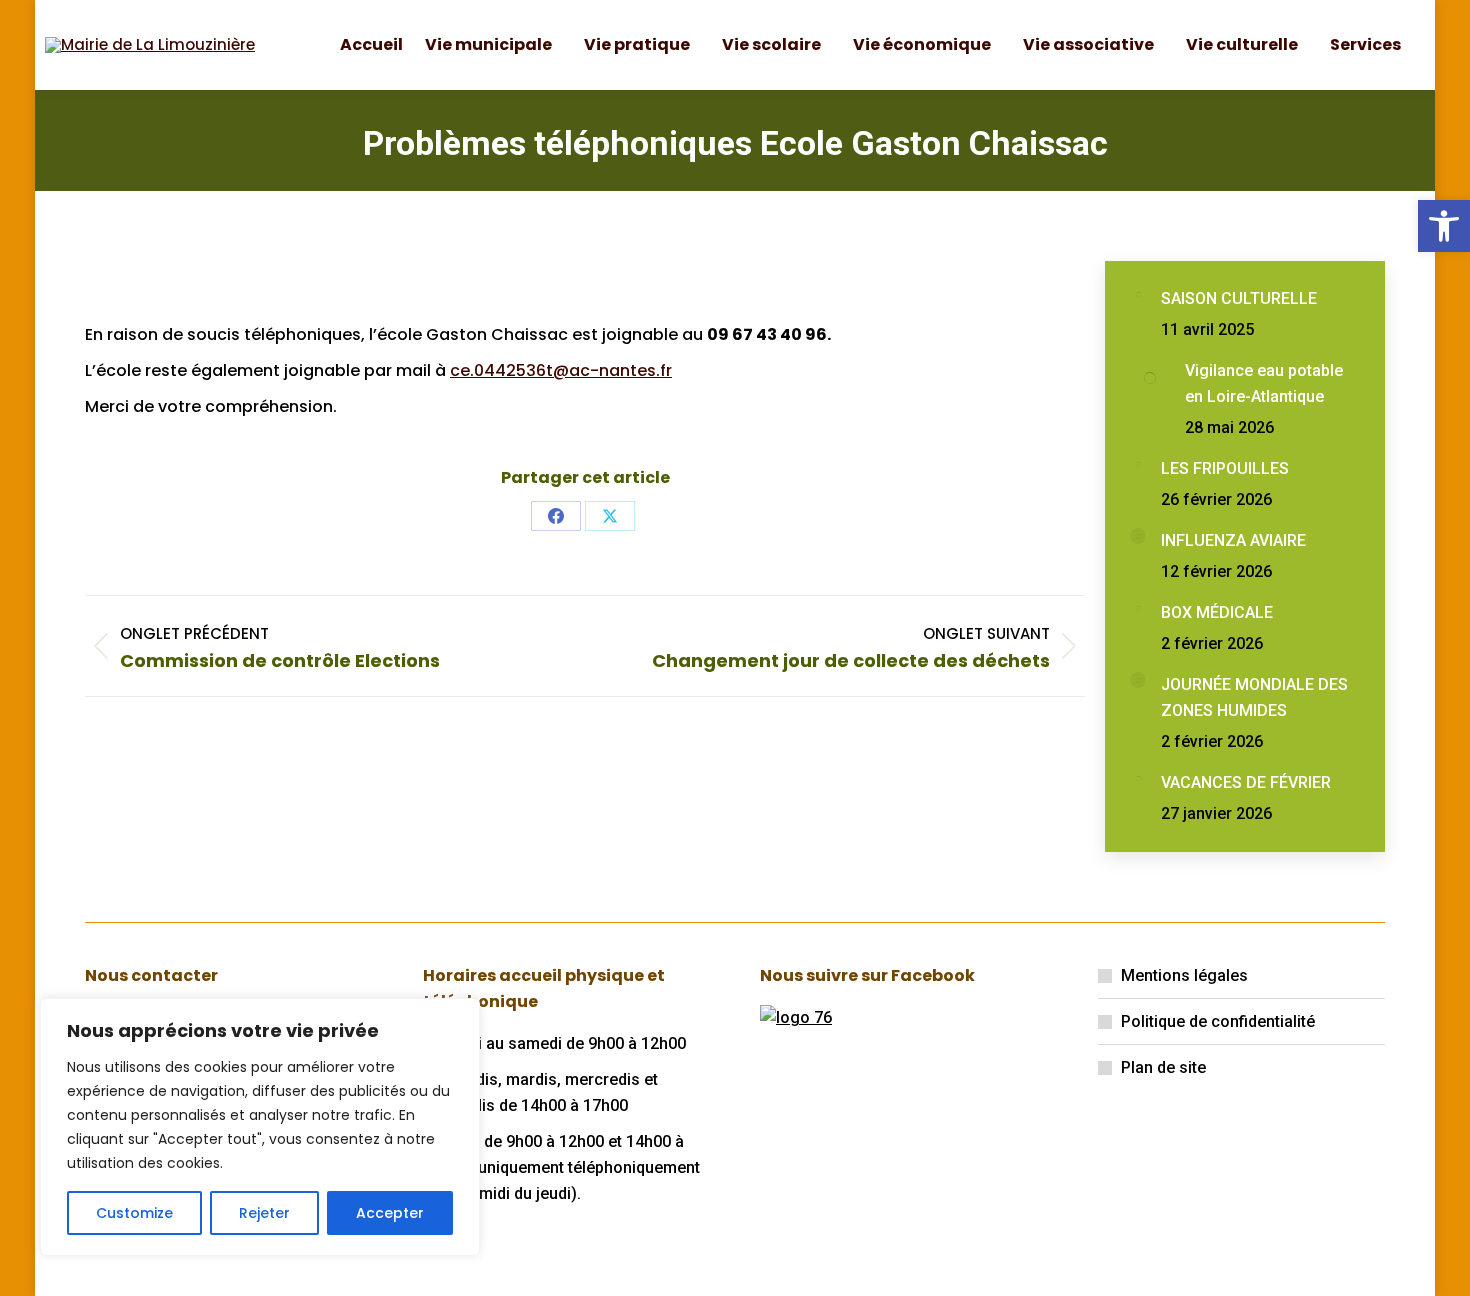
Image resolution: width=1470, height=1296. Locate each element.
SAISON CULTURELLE (1239, 298)
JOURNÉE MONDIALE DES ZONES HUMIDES (1254, 697)
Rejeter (264, 1213)
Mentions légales (1184, 975)
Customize (134, 1213)
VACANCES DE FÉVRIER (1246, 782)
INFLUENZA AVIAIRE (1233, 540)
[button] (1444, 226)
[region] (260, 1127)
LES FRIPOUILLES (1225, 468)
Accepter (390, 1213)
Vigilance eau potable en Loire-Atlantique (1264, 383)
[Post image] (1138, 294)
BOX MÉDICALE (1217, 612)
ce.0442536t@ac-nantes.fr (561, 370)
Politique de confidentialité (1218, 1021)
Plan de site (1163, 1067)
